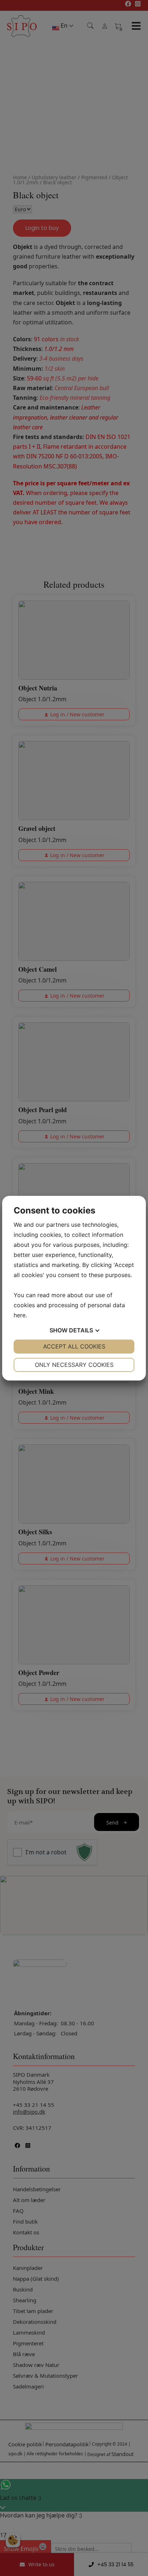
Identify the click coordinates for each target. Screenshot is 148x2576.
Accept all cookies (74, 1346)
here (20, 1315)
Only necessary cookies (74, 1365)
